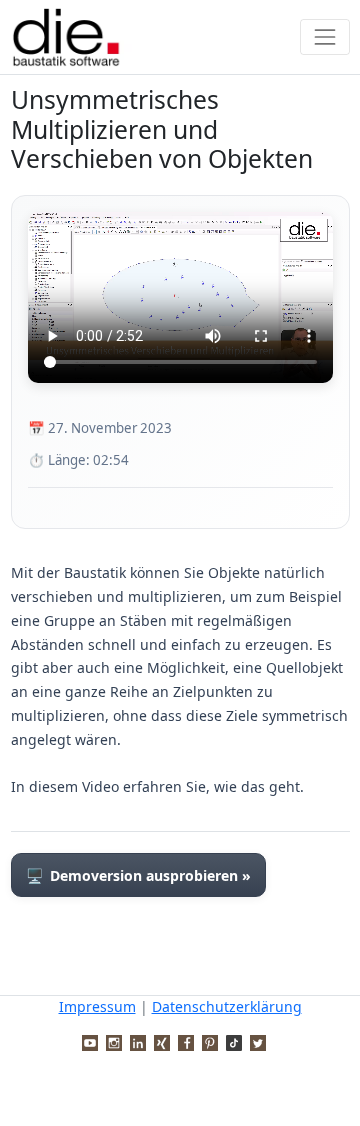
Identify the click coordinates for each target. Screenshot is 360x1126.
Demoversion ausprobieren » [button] (138, 875)
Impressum (97, 1006)
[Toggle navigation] (324, 36)
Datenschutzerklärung (227, 1006)
